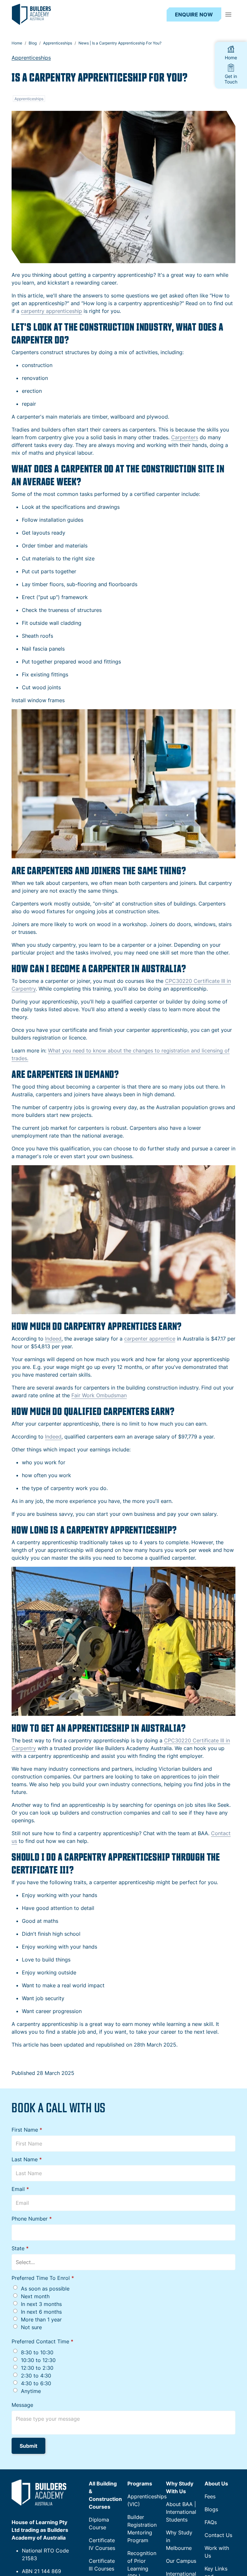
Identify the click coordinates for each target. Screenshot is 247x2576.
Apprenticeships (58, 43)
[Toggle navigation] (228, 15)
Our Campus (181, 2561)
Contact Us (218, 2535)
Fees (210, 2496)
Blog (33, 43)
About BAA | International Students (181, 2512)
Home (17, 43)
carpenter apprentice (150, 1339)
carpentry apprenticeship (51, 311)
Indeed (53, 1339)
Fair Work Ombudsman (99, 1395)
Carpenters (185, 437)
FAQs (211, 2522)
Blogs (211, 2509)
